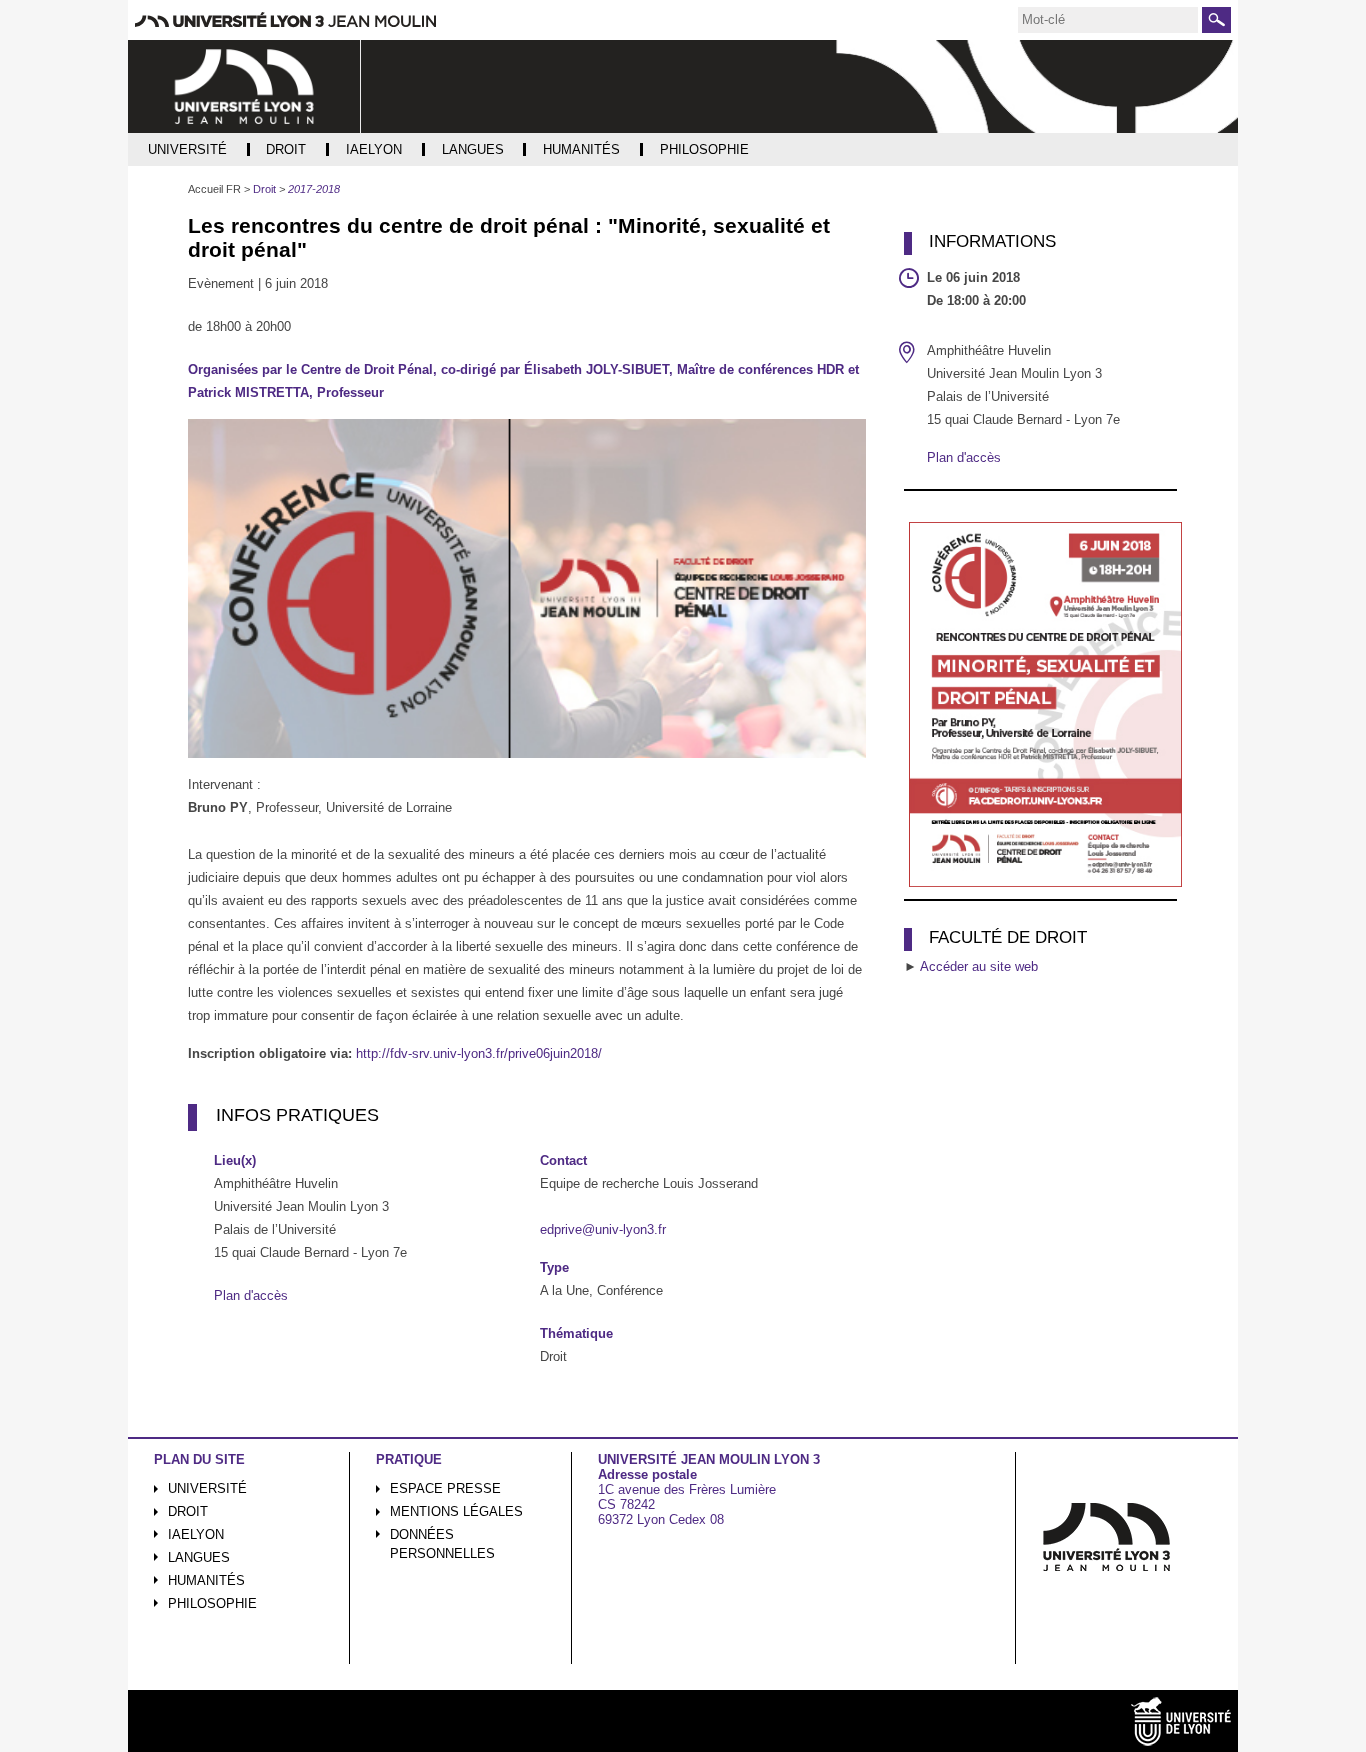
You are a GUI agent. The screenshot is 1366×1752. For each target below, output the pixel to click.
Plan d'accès (251, 1295)
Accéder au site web (979, 966)
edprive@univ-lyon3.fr (603, 1229)
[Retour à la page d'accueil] (244, 87)
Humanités (206, 1580)
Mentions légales (456, 1511)
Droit (188, 1511)
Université (207, 1488)
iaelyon (196, 1534)
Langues (199, 1557)
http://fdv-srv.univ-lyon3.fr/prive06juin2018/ (479, 1053)
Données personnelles (442, 1544)
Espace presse (445, 1488)
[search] (1108, 20)
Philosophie (212, 1603)
